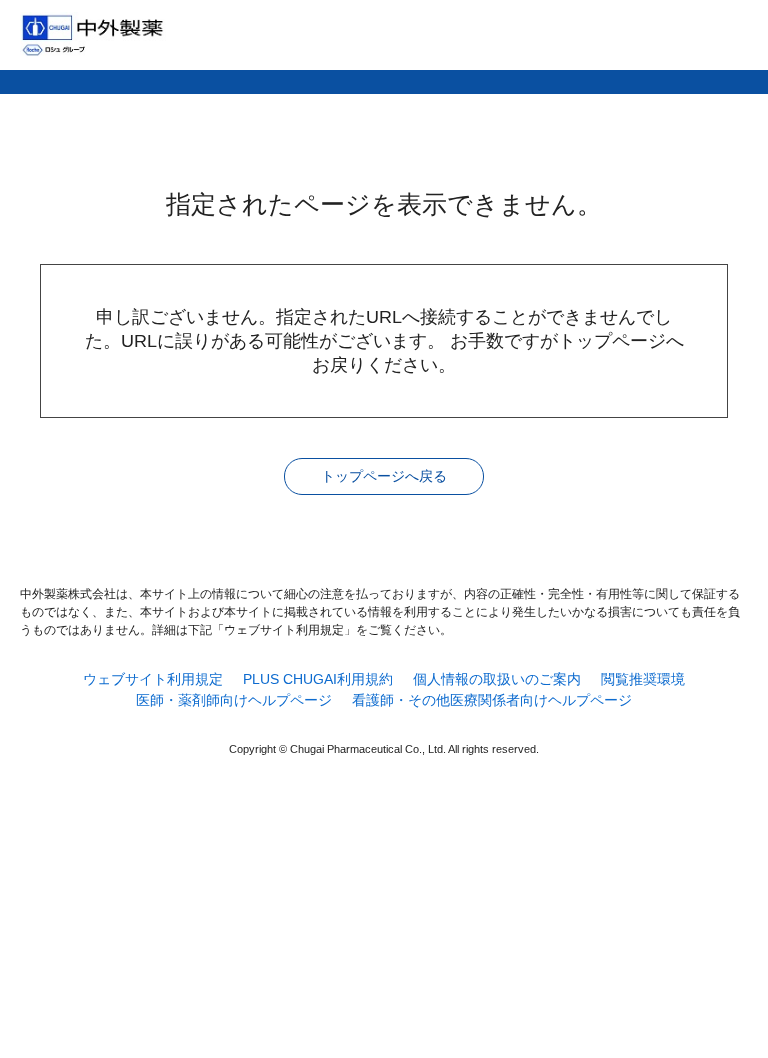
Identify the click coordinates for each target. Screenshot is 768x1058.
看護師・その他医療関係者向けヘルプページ (492, 700)
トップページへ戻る (384, 476)
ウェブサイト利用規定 (153, 679)
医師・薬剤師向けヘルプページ (234, 700)
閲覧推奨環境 (643, 679)
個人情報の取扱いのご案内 (497, 679)
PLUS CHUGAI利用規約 (318, 679)
